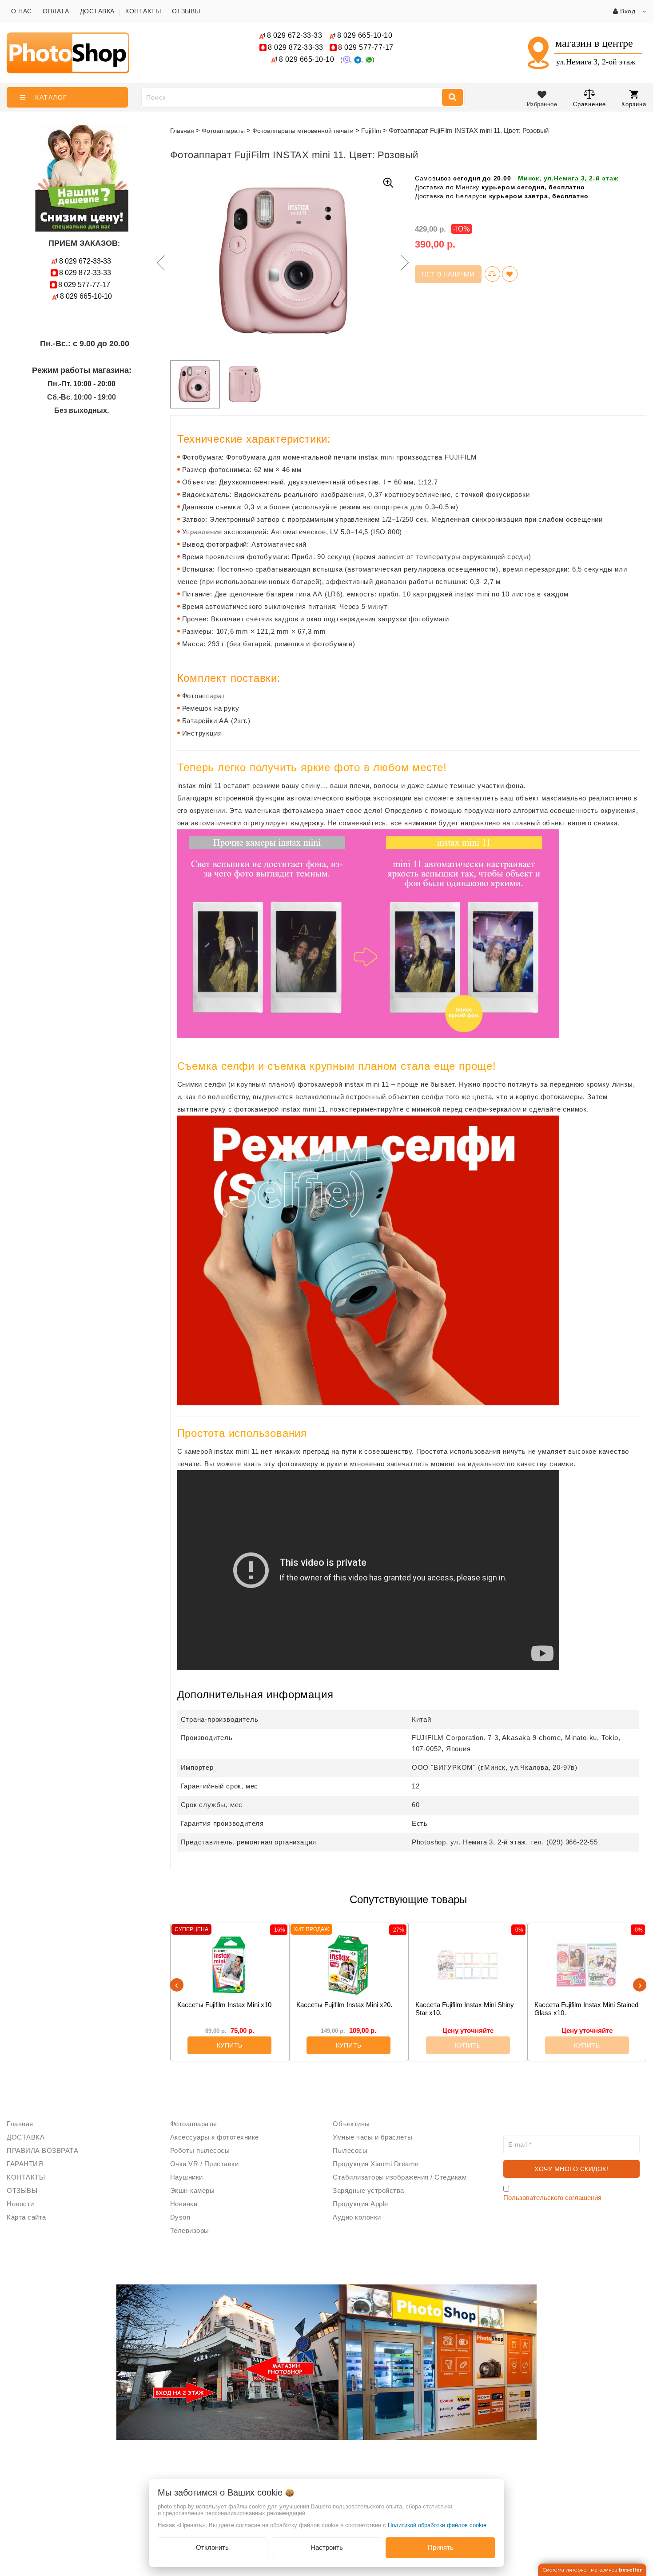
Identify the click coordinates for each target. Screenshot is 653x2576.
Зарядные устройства (368, 2190)
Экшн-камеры (193, 2190)
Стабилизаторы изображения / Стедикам (400, 2177)
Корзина (634, 104)
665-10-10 (366, 35)
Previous (159, 263)
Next (404, 263)
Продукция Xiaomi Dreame (376, 2164)
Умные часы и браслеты (373, 2137)
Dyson (180, 2217)
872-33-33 (296, 47)
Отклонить (212, 2547)
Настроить (327, 2547)
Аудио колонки (357, 2217)
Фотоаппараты (194, 2124)
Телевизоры (190, 2230)
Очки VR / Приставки (205, 2164)
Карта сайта (26, 2217)
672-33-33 (295, 35)
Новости (20, 2204)
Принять (441, 2547)
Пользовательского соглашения (552, 2198)
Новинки (184, 2204)
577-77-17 (366, 47)
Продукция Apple (360, 2204)
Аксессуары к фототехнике (215, 2137)
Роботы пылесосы (200, 2150)
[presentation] (177, 1985)
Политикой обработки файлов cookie (437, 2525)
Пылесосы (350, 2150)
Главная (182, 131)
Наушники (187, 2177)
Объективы (351, 2124)
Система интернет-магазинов (592, 2570)
